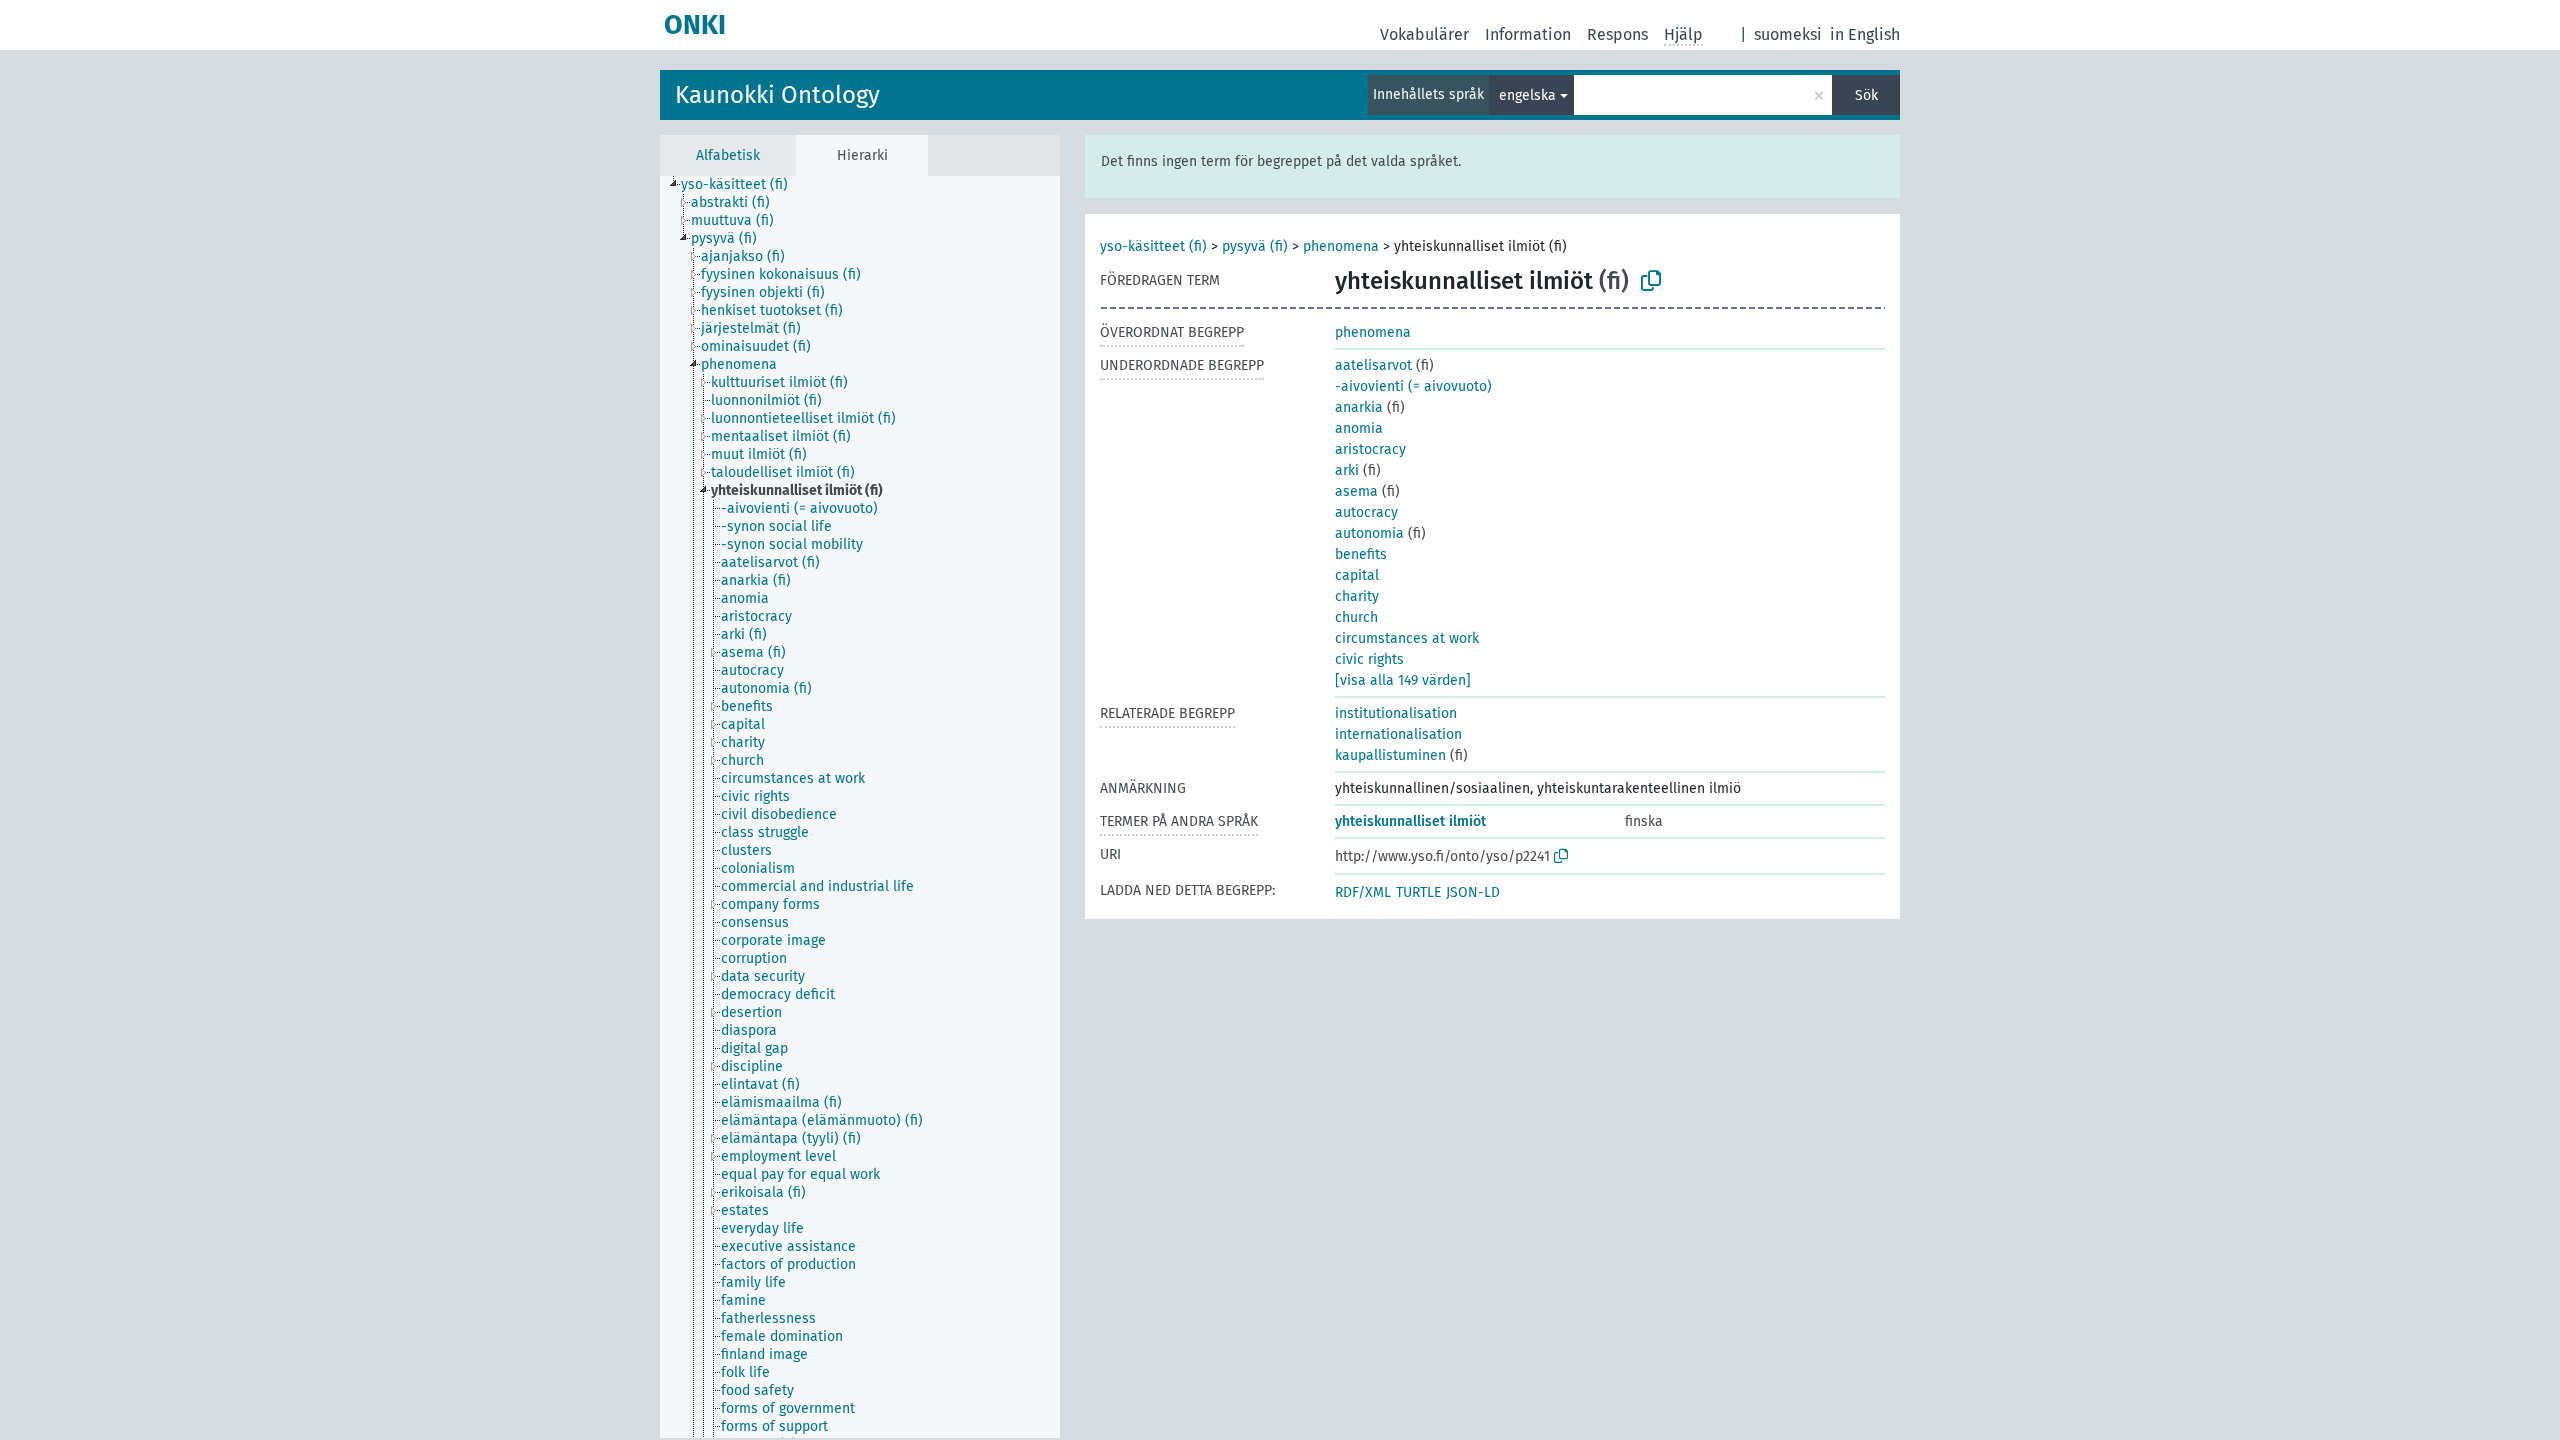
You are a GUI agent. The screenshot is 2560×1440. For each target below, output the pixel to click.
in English (1865, 34)
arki (1347, 470)
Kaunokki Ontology (777, 95)
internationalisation (1398, 734)
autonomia (1369, 533)
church (1356, 617)
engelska (1527, 95)
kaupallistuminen (1390, 755)
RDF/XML (1363, 892)
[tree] (860, 807)
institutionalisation (1396, 713)
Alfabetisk (728, 155)
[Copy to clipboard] (1651, 281)
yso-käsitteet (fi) (1153, 246)
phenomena (1341, 246)
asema (1356, 491)
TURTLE (1418, 892)
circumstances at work (1407, 638)
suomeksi (1788, 34)
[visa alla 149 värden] (1403, 680)
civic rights (1369, 659)
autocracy (1366, 512)
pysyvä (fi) (1255, 246)
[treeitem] (743, 185)
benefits (1361, 554)
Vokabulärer (1424, 34)
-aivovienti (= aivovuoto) (1413, 386)
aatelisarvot (1373, 365)
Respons (1617, 34)
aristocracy (1370, 449)
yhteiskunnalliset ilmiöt (1410, 821)
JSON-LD (1473, 892)
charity (1357, 596)
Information (1528, 34)
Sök (1866, 95)
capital (1357, 575)
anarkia (1359, 407)
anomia (1359, 428)
